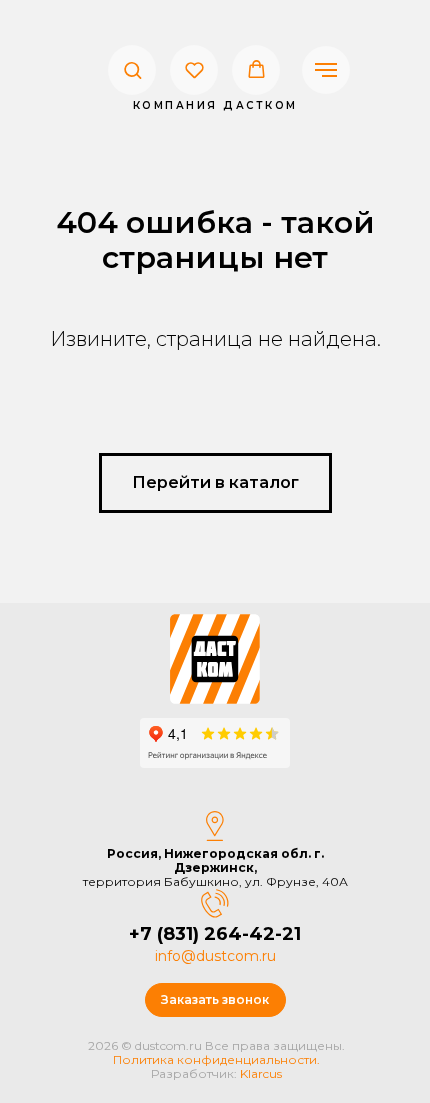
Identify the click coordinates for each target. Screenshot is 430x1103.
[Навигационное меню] (326, 70)
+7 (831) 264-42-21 (215, 934)
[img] (215, 659)
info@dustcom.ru (215, 956)
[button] (132, 69)
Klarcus (261, 1073)
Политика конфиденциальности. (216, 1059)
